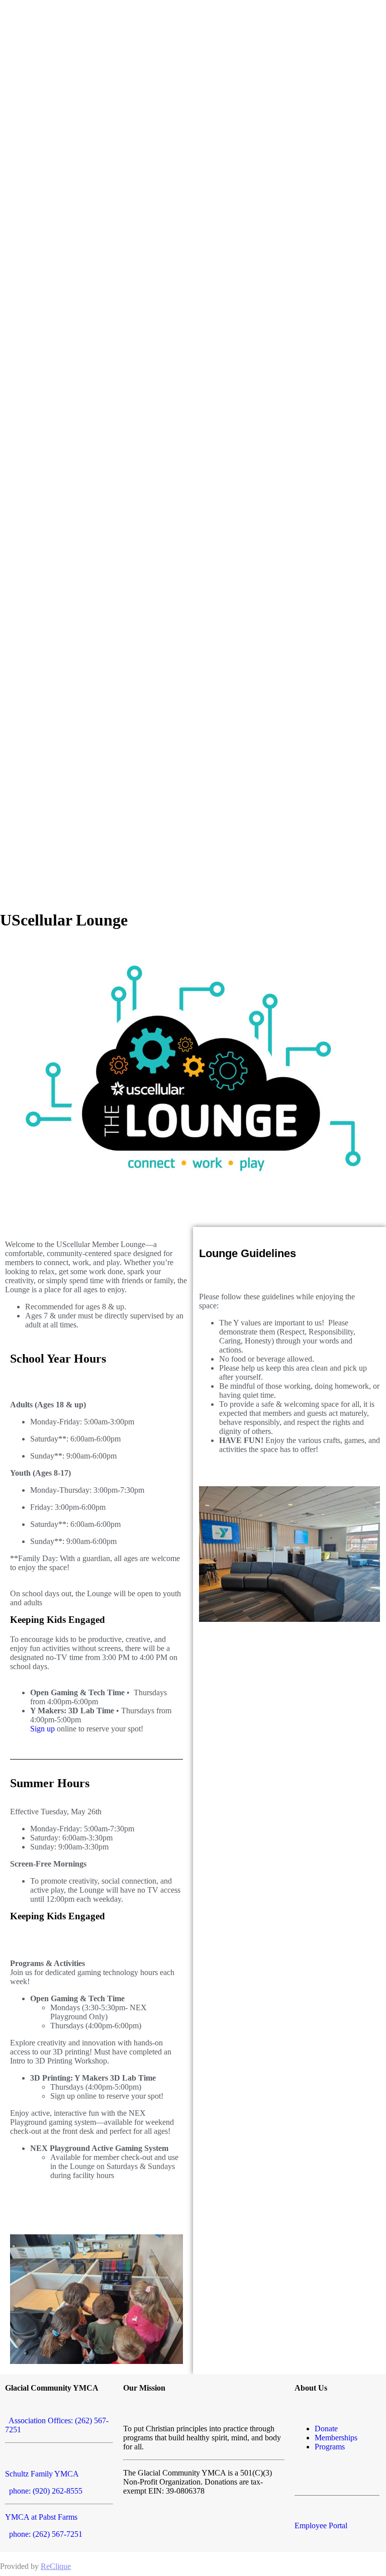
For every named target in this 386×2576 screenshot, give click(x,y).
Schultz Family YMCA (42, 2474)
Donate (326, 2429)
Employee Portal (321, 2526)
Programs (330, 2447)
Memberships (336, 2438)
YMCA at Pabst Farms (41, 2517)
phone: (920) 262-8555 (44, 2491)
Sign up (42, 1729)
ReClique (56, 2566)
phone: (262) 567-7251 (44, 2534)
